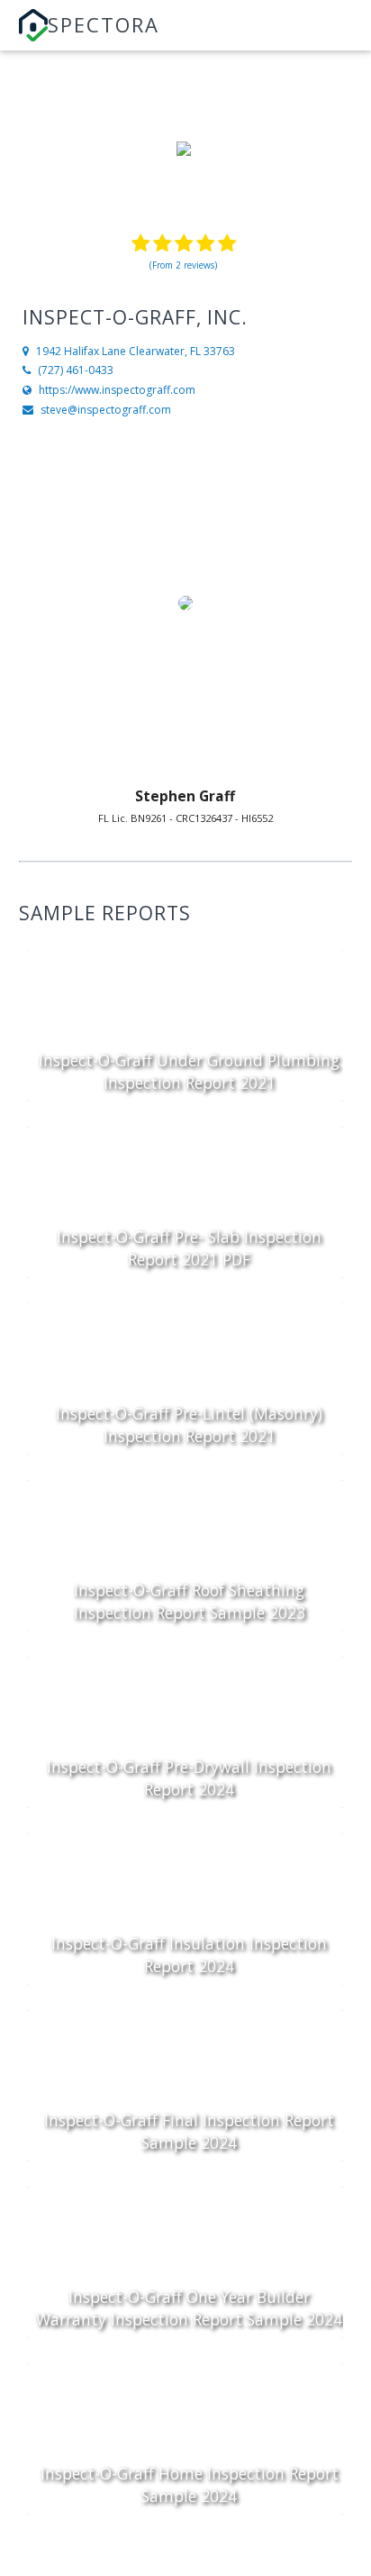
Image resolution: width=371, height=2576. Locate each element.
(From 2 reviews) (183, 265)
